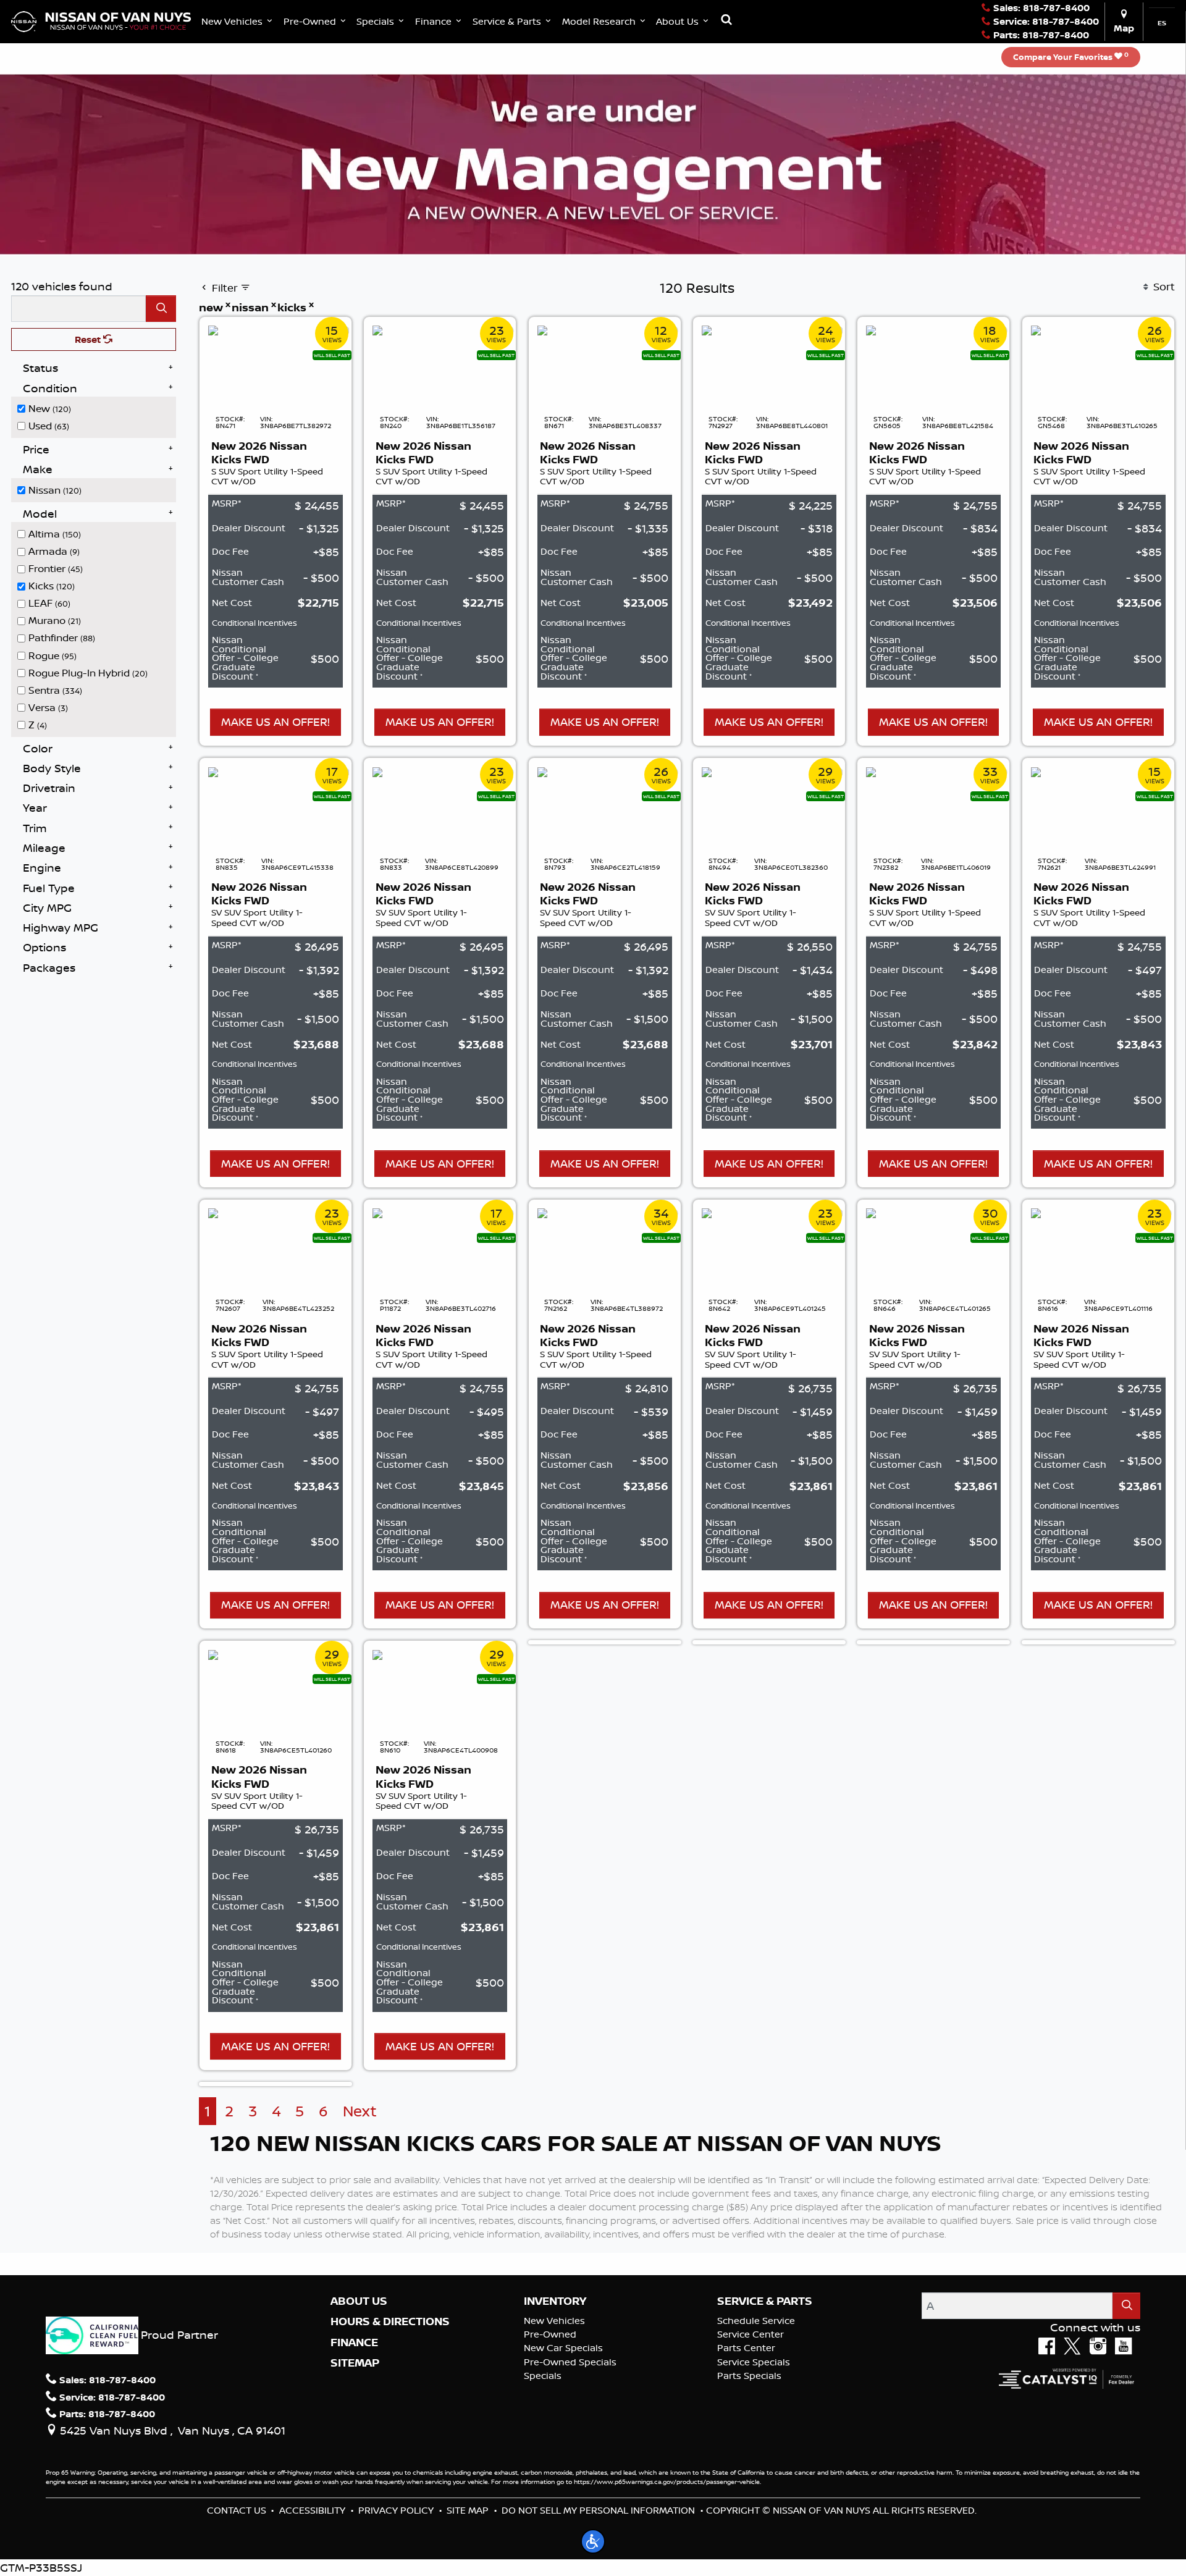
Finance (354, 2342)
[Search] (161, 309)
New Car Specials (563, 2348)
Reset (89, 339)
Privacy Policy (396, 2510)
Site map (468, 2510)
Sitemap (355, 2363)
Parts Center (746, 2348)
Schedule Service (756, 2321)
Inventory (555, 2301)
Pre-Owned (550, 2334)
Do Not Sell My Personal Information (598, 2510)
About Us (359, 2301)
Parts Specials (749, 2376)
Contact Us (237, 2510)
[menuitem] (97, 408)
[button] (238, 21)
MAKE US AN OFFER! (275, 722)
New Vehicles (554, 2321)
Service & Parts (765, 2301)
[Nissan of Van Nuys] (101, 20)
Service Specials (754, 2362)
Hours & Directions (390, 2321)
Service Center (751, 2334)
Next (360, 2111)
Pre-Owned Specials (570, 2362)
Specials (543, 2376)
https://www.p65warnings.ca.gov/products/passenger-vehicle (667, 2481)
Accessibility (312, 2510)
